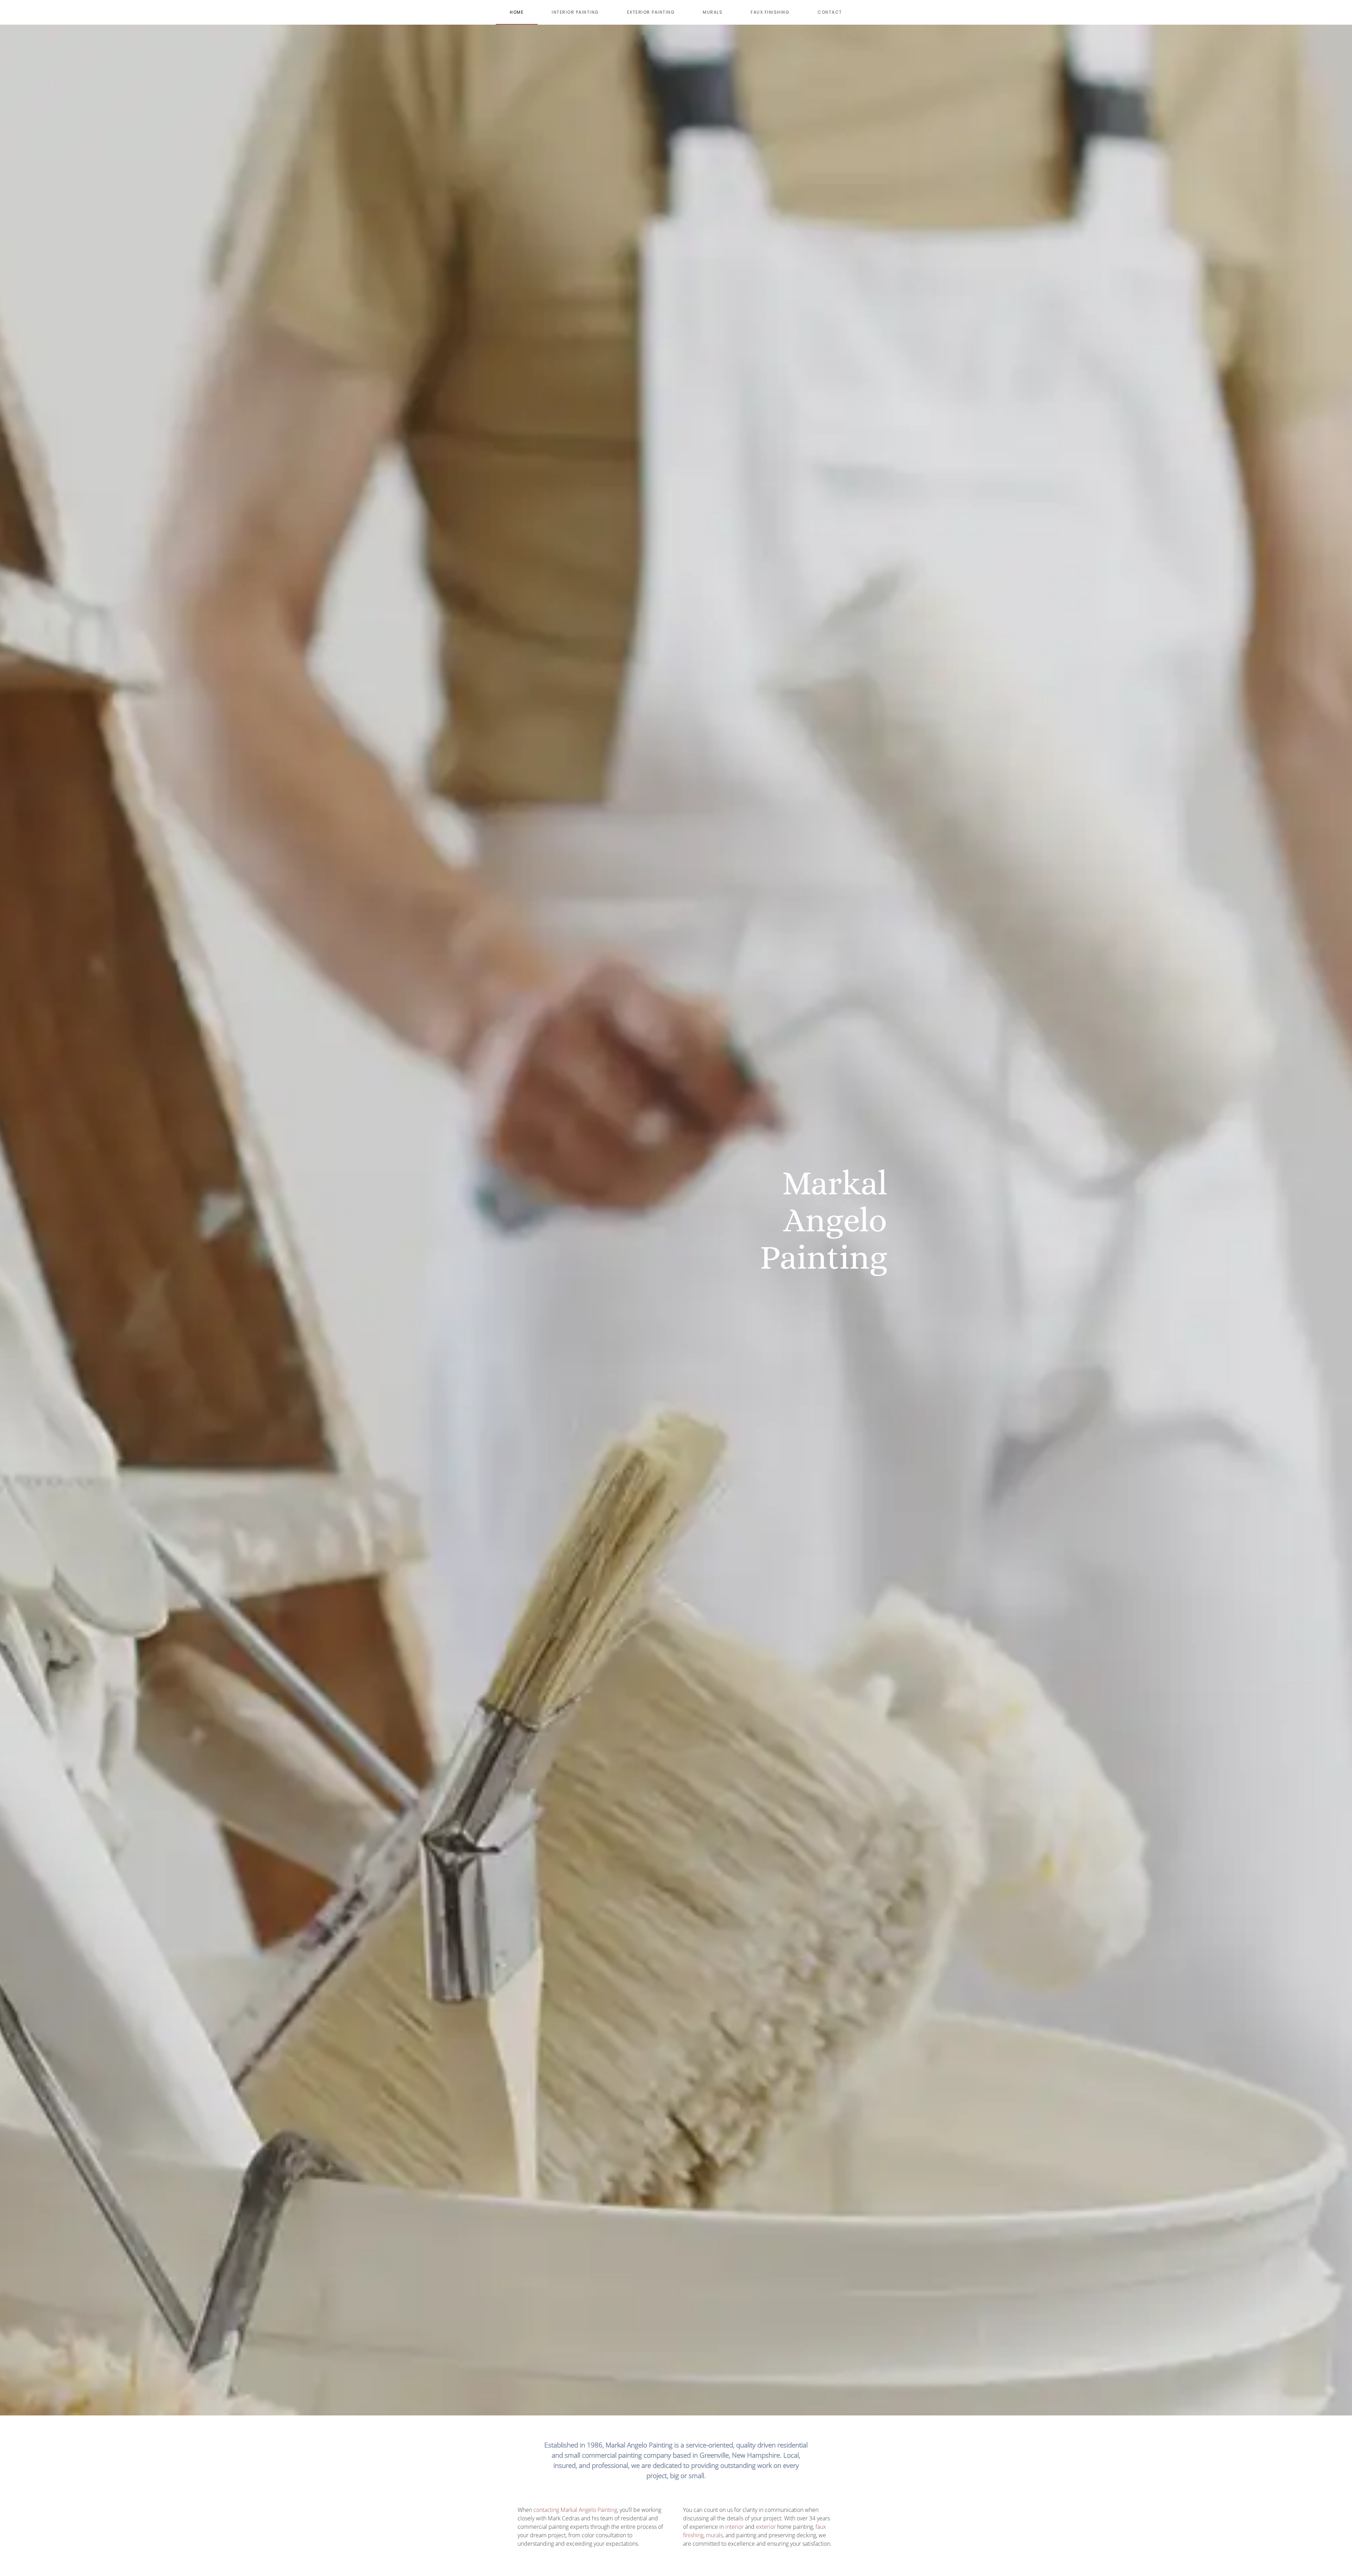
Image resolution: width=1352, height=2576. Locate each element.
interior (734, 2527)
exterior (766, 2527)
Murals (713, 12)
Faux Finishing (770, 12)
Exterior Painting (651, 12)
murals (714, 2535)
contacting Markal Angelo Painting (575, 2510)
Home (517, 12)
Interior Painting (575, 12)
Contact (830, 12)
